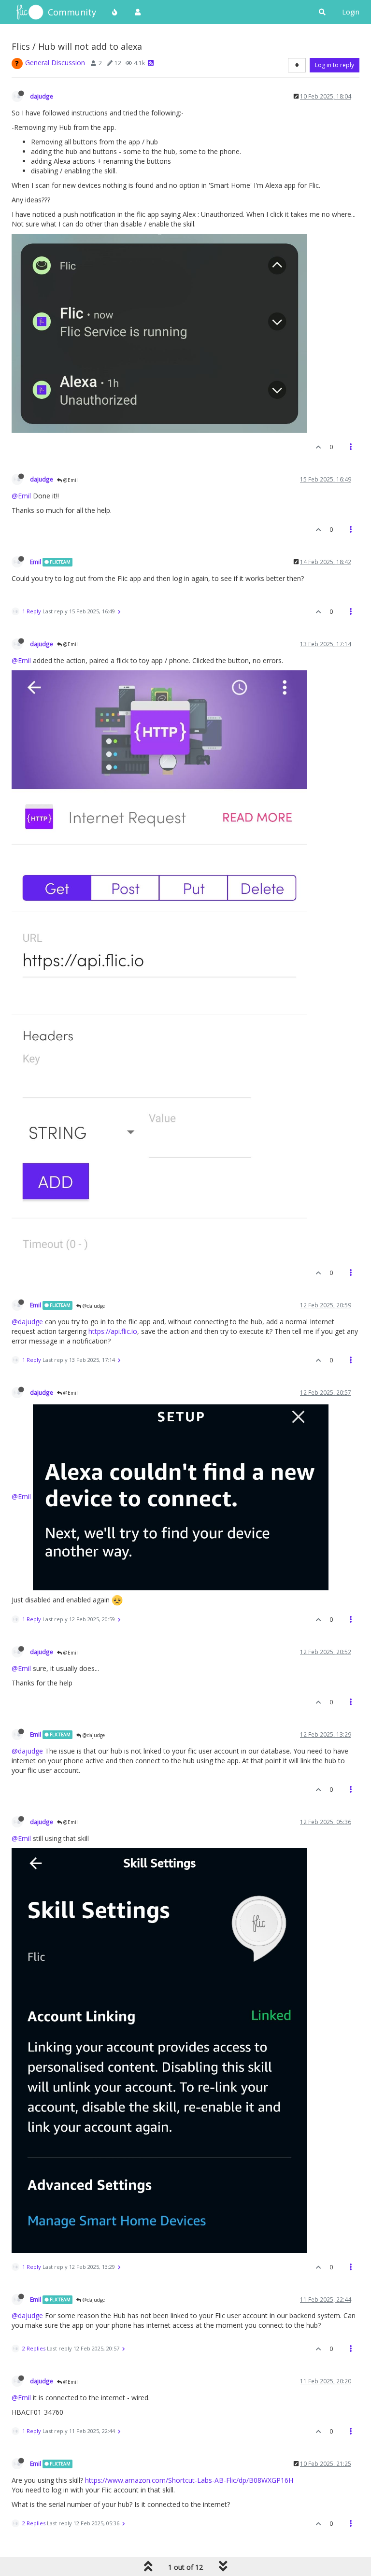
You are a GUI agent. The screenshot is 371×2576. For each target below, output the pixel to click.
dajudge (42, 96)
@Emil (70, 480)
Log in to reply (335, 65)
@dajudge (93, 1306)
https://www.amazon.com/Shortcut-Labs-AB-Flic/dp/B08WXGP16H (189, 2480)
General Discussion (55, 63)
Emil (36, 562)
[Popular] (115, 12)
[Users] (138, 12)
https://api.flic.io (113, 1331)
